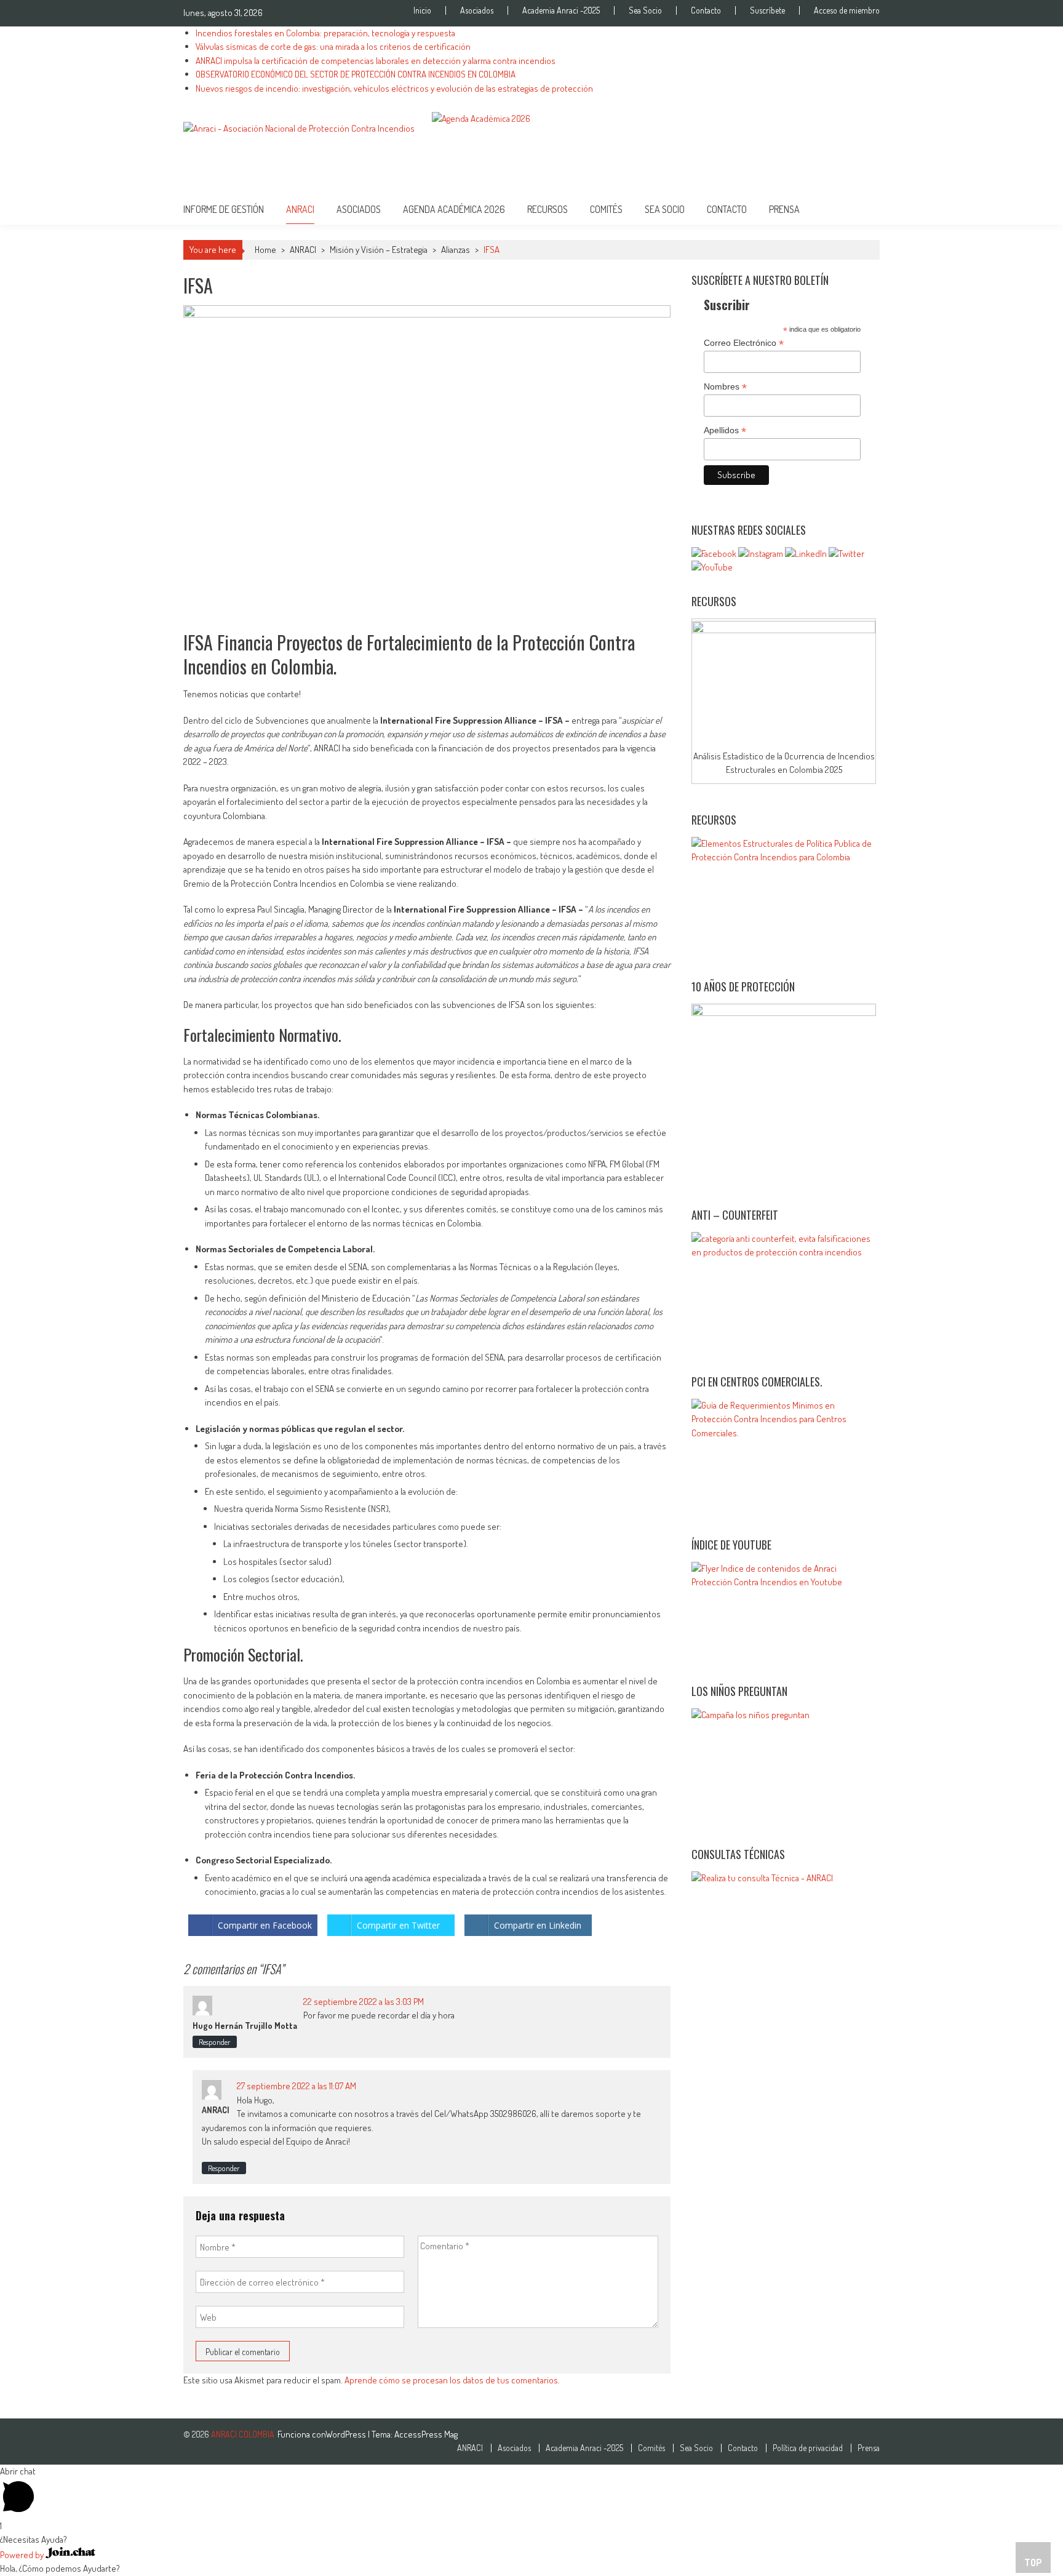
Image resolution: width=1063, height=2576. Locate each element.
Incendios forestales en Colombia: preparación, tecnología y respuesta (325, 33)
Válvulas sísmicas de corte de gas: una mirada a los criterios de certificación (333, 46)
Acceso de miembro (847, 10)
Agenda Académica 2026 (454, 209)
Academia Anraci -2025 (561, 10)
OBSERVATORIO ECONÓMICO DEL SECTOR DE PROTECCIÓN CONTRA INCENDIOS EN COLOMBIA (356, 74)
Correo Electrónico (744, 343)
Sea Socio (645, 10)
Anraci (300, 209)
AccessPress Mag (426, 2434)
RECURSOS (547, 209)
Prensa (784, 209)
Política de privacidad (808, 2448)
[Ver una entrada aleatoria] (861, 209)
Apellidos (725, 430)
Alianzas (456, 250)
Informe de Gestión (224, 209)
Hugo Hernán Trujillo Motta (245, 2026)
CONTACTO (727, 209)
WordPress (347, 2434)
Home (265, 250)
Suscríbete (767, 10)
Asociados (477, 10)
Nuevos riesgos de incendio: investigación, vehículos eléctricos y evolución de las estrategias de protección (394, 88)
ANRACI (303, 250)
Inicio (422, 10)
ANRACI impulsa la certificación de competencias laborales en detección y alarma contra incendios (376, 61)
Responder (215, 2042)
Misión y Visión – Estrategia (379, 250)
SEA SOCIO (665, 209)
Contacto (706, 10)
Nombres (725, 387)
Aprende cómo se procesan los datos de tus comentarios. (452, 2380)
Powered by (23, 2555)
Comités (606, 209)
